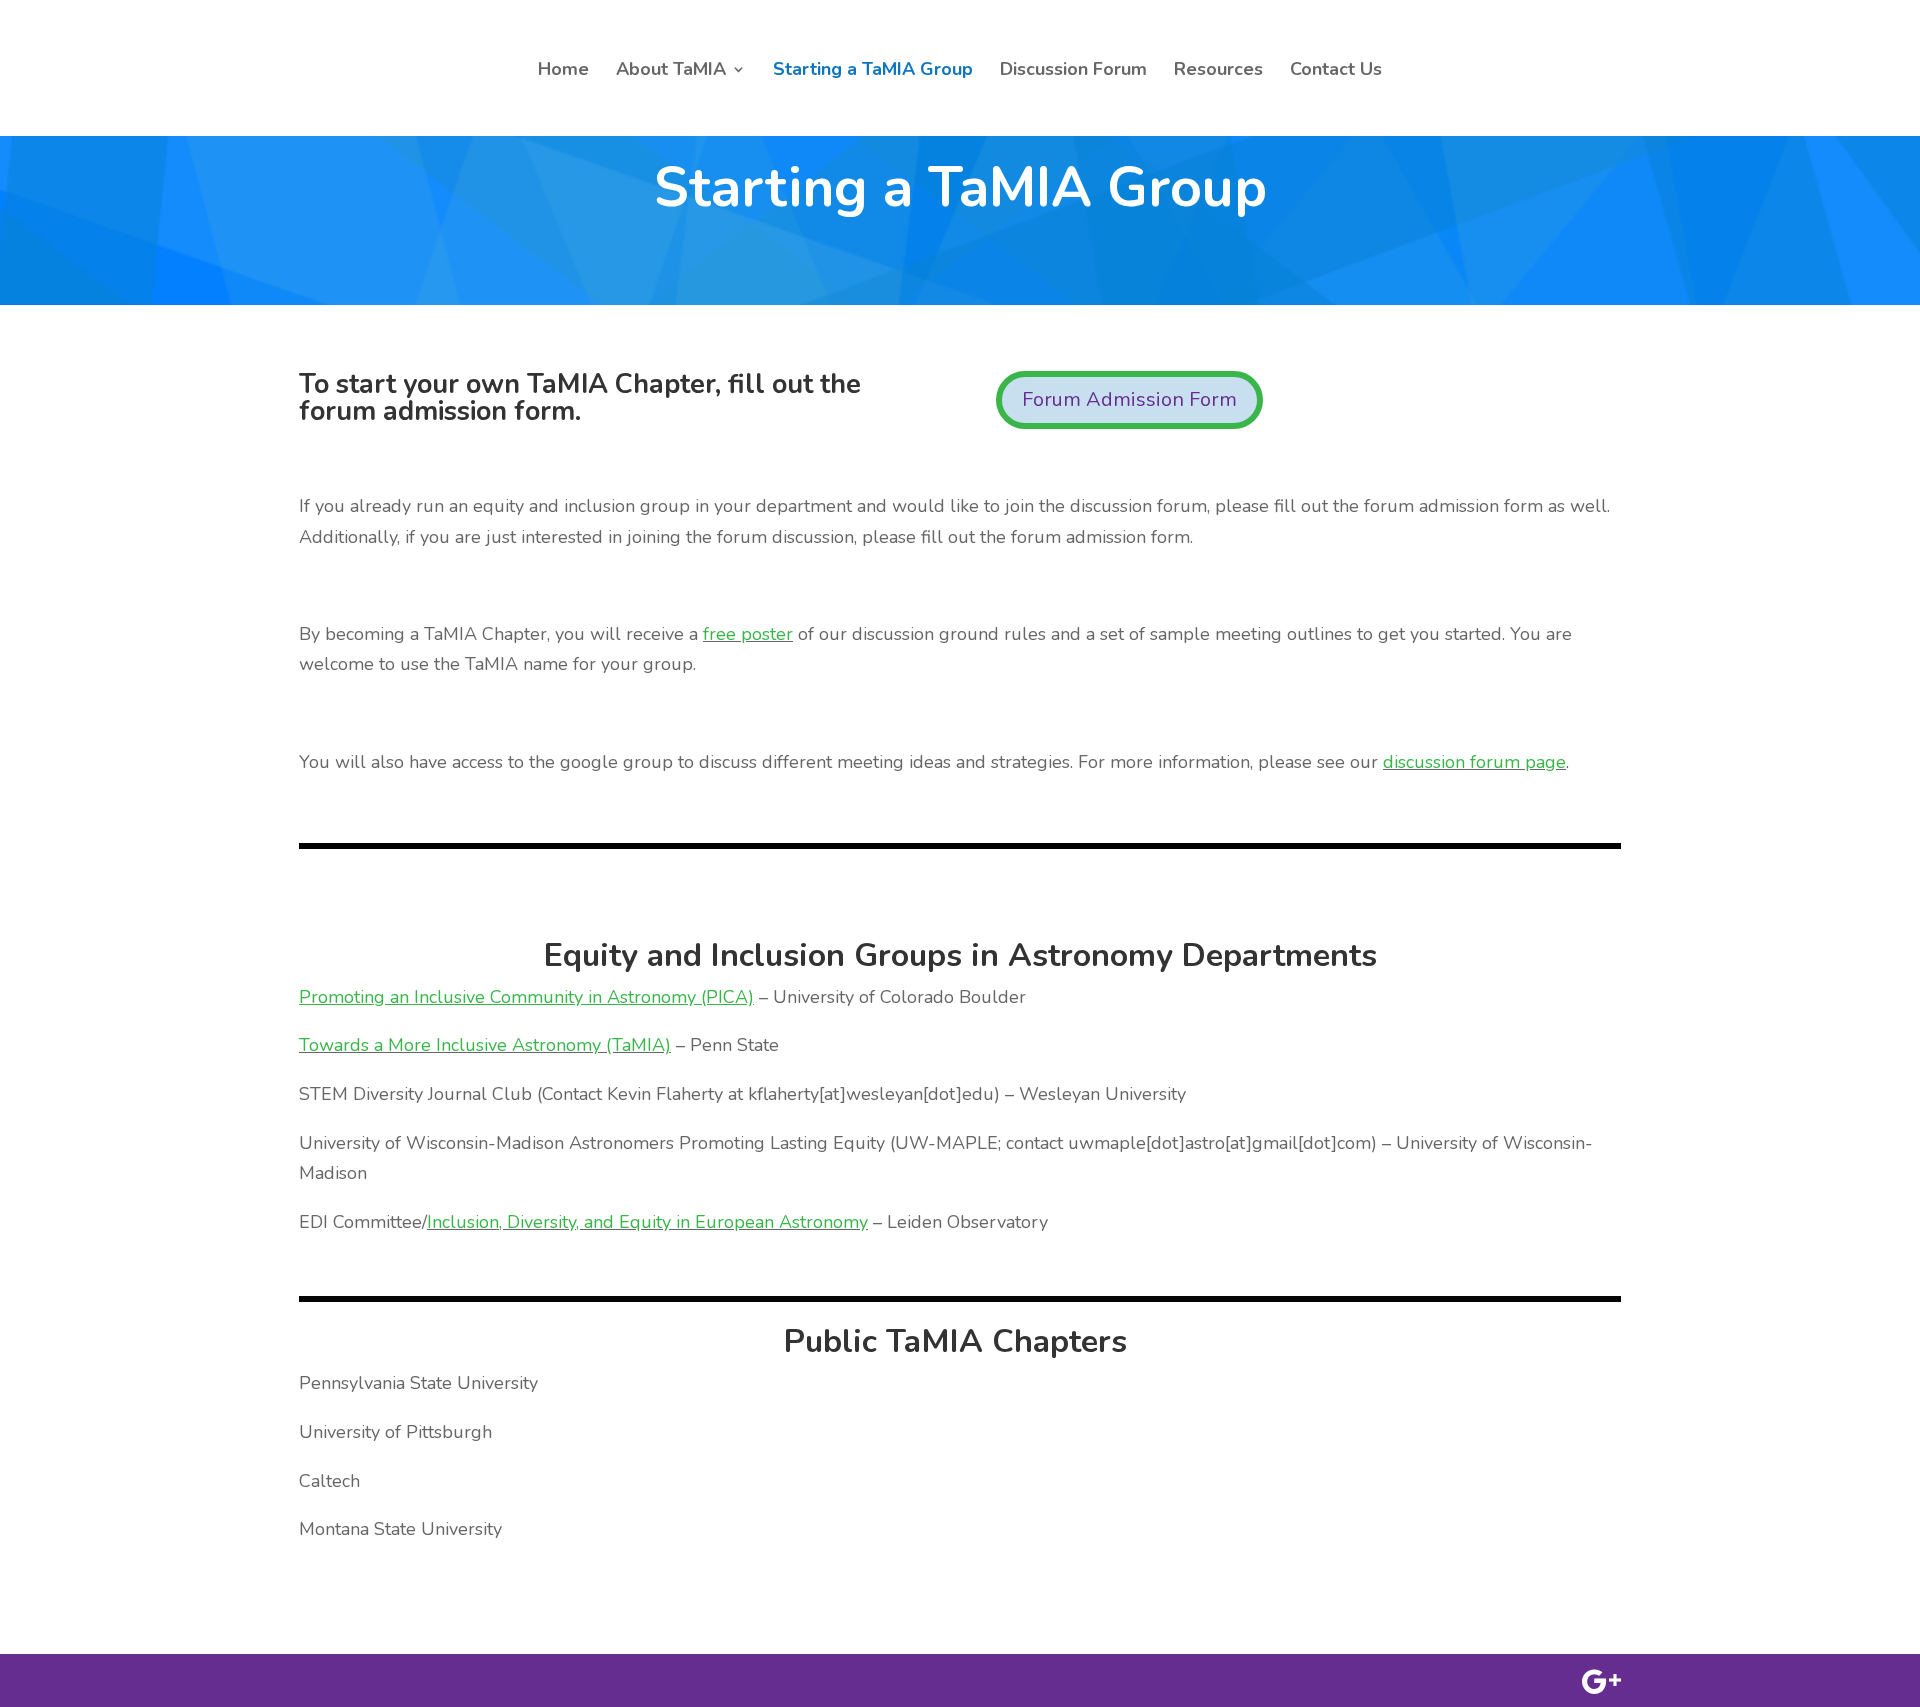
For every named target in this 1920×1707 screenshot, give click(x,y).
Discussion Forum (1073, 71)
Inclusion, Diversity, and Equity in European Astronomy (647, 1222)
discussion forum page (1474, 762)
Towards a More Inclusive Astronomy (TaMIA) (485, 1045)
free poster (748, 634)
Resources (1218, 71)
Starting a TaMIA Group (873, 71)
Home (563, 71)
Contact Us (1336, 71)
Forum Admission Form (1129, 399)
